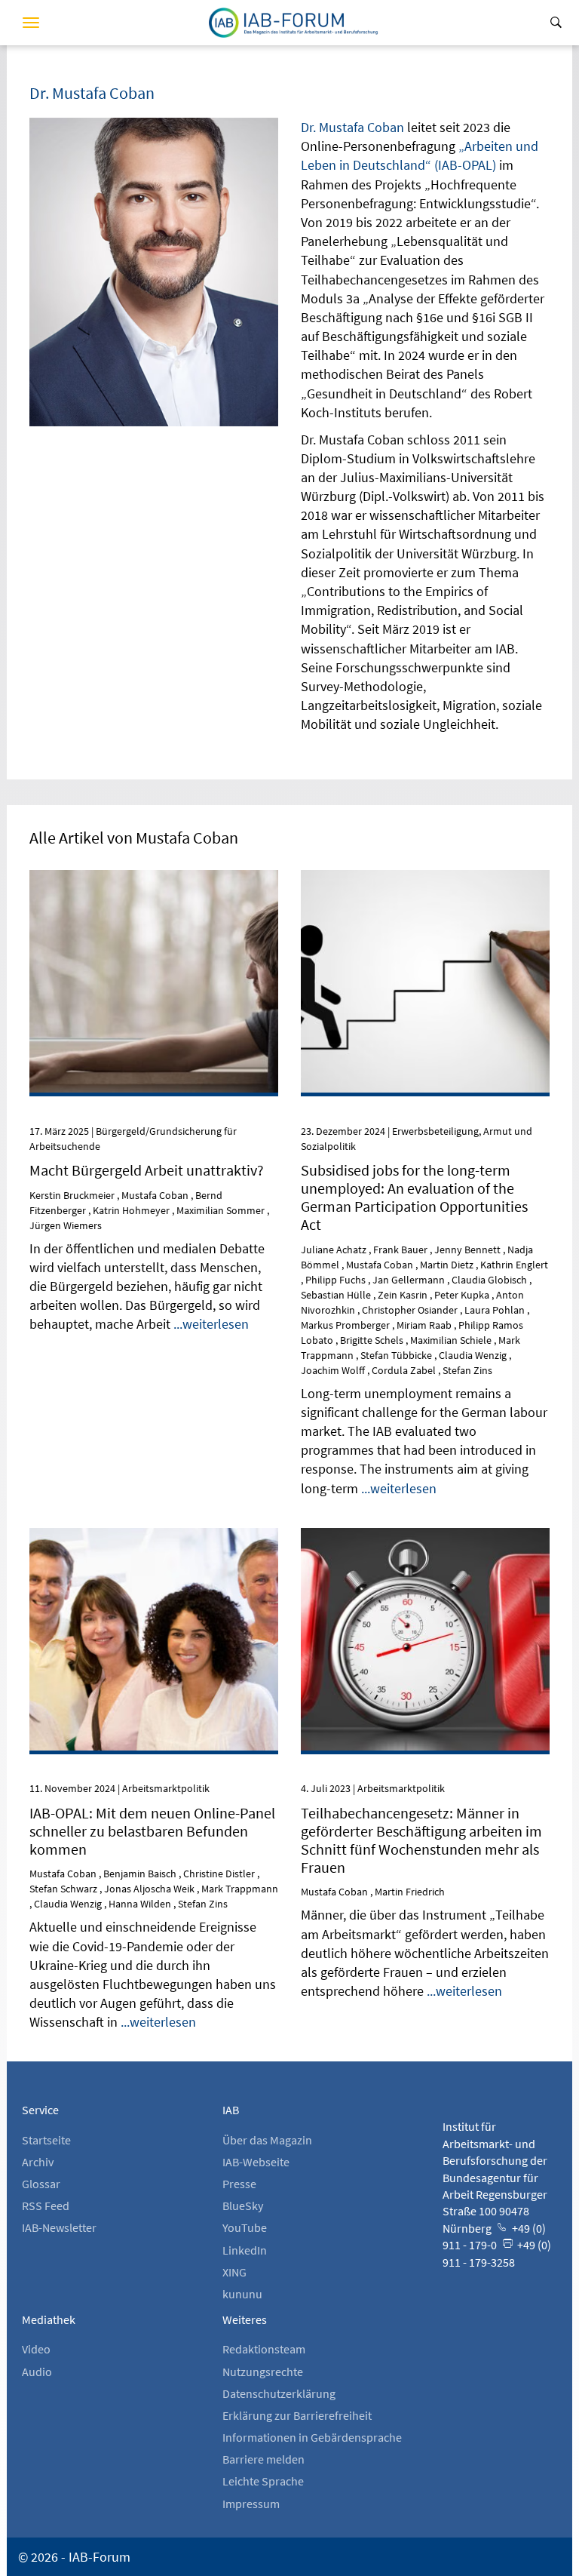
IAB (231, 2110)
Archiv (38, 2162)
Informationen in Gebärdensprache (312, 2437)
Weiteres (245, 2319)
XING (234, 2272)
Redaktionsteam (264, 2349)
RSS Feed (46, 2206)
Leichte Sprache (263, 2481)
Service (40, 2110)
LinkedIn (245, 2250)
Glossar (41, 2184)
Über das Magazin (267, 2140)
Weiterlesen (154, 929)
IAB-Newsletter (59, 2227)
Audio (37, 2372)
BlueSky (243, 2206)
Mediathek (49, 2319)
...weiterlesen (211, 1324)
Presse (239, 2184)
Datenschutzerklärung (279, 2393)
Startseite (46, 2140)
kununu (242, 2294)
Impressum (251, 2504)
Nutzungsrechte (263, 2372)
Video (36, 2349)
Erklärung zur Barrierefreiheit (297, 2415)
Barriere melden (263, 2459)
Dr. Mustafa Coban (352, 127)
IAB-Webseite (256, 2162)
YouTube (245, 2227)
